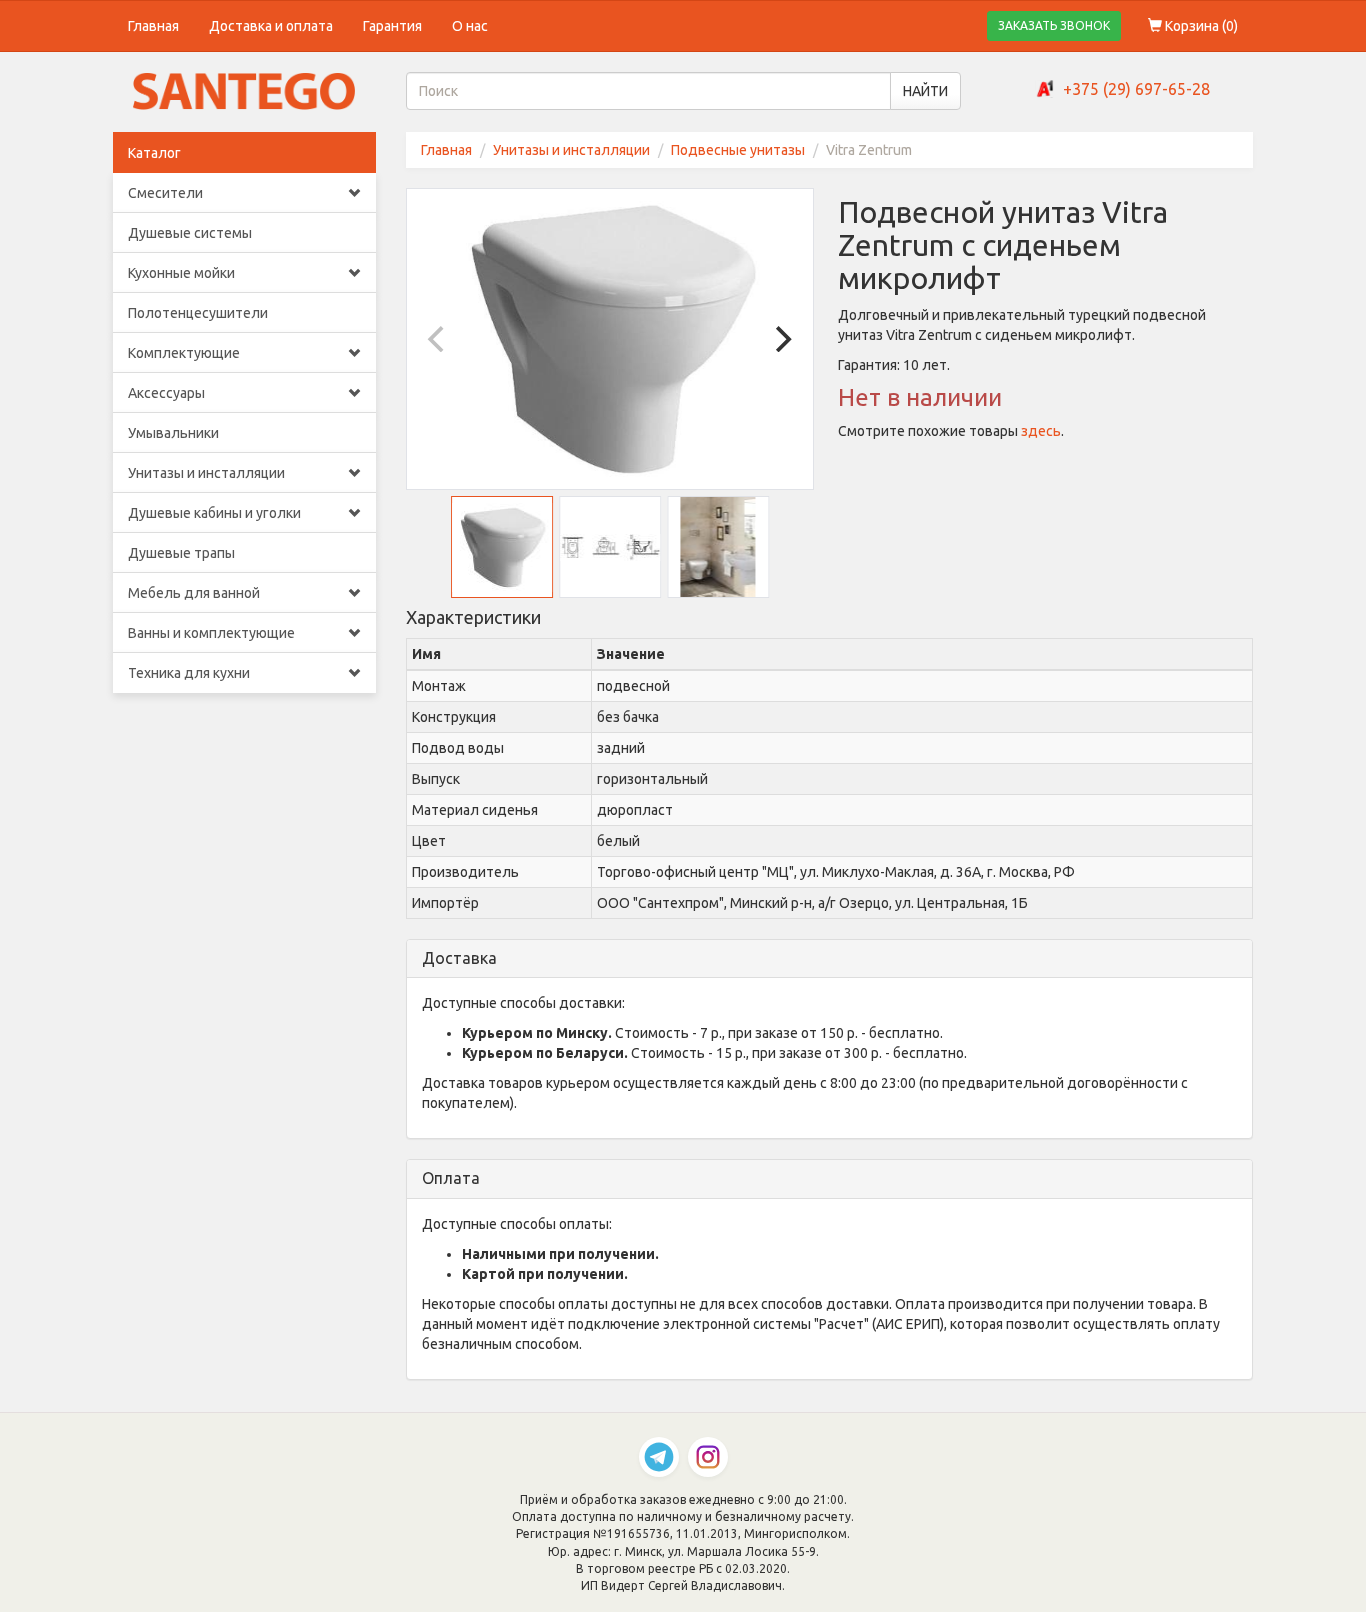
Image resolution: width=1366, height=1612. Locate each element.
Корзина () (1200, 26)
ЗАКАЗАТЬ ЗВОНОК (1054, 25)
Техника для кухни (189, 673)
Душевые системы (190, 233)
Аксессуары (166, 393)
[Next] (781, 339)
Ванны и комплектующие (211, 633)
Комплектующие (184, 353)
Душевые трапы (181, 553)
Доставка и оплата (271, 26)
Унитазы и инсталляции (206, 473)
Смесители (165, 193)
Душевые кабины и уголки (214, 513)
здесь (1041, 431)
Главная (153, 26)
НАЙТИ (925, 91)
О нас (470, 26)
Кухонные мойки (181, 273)
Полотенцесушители (198, 313)
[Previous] (439, 339)
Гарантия (392, 26)
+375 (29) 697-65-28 (1136, 89)
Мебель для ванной (194, 593)
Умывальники (173, 433)
